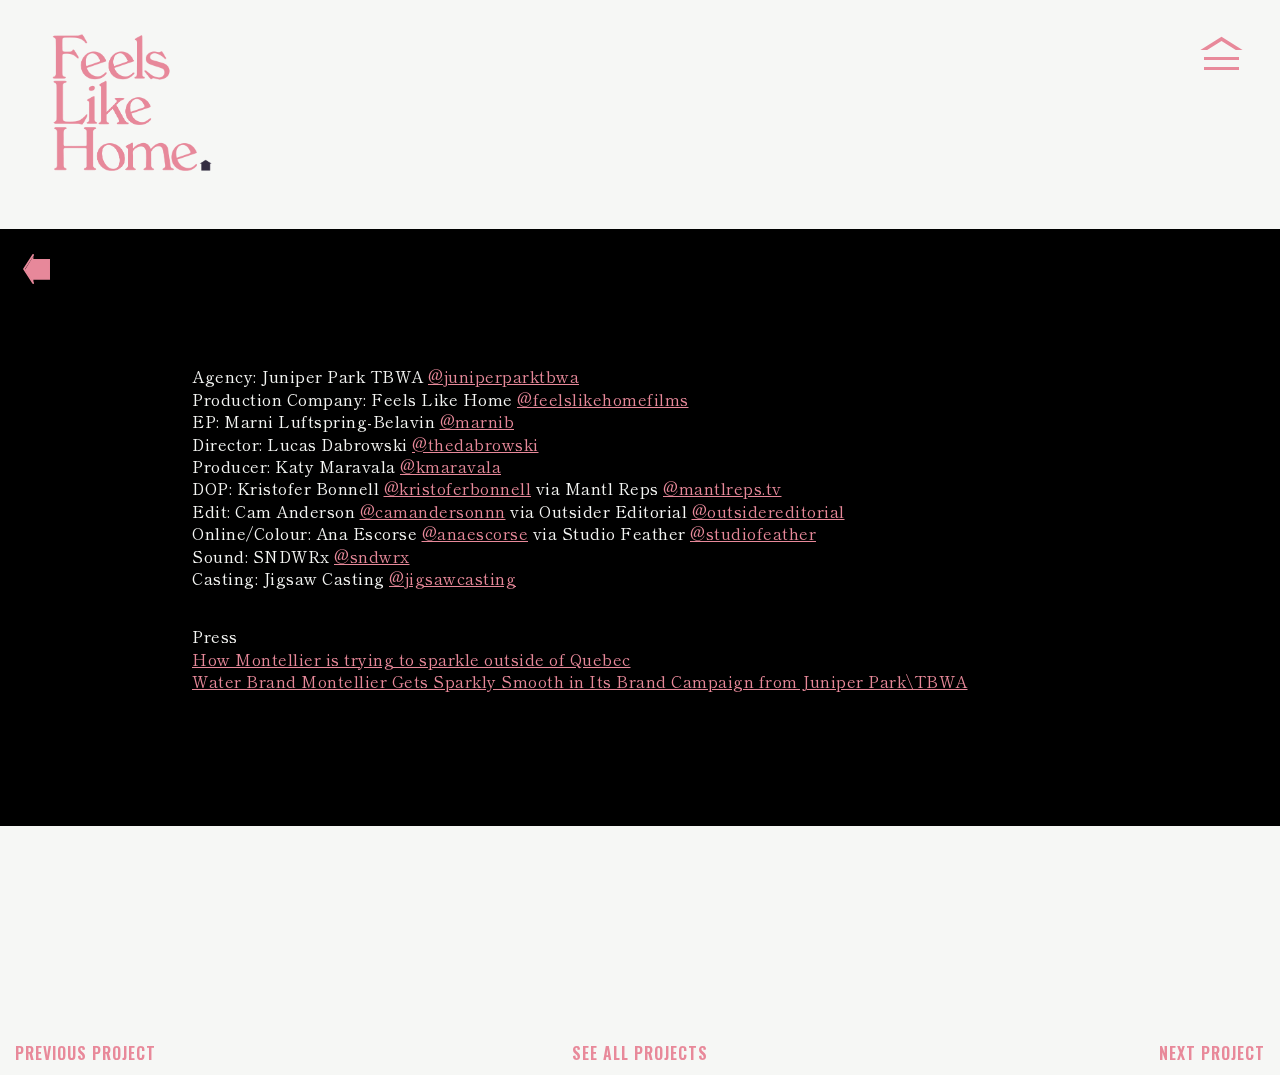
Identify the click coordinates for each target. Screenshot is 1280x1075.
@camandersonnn (433, 511)
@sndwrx (372, 556)
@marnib (477, 421)
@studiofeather (753, 533)
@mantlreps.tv (722, 488)
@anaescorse (475, 533)
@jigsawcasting (452, 578)
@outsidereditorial (768, 511)
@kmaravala (450, 466)
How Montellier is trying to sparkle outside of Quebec (411, 659)
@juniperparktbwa (503, 376)
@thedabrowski (475, 444)
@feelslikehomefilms (603, 399)
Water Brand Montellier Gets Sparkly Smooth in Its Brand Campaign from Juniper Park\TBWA (580, 681)
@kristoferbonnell (458, 488)
